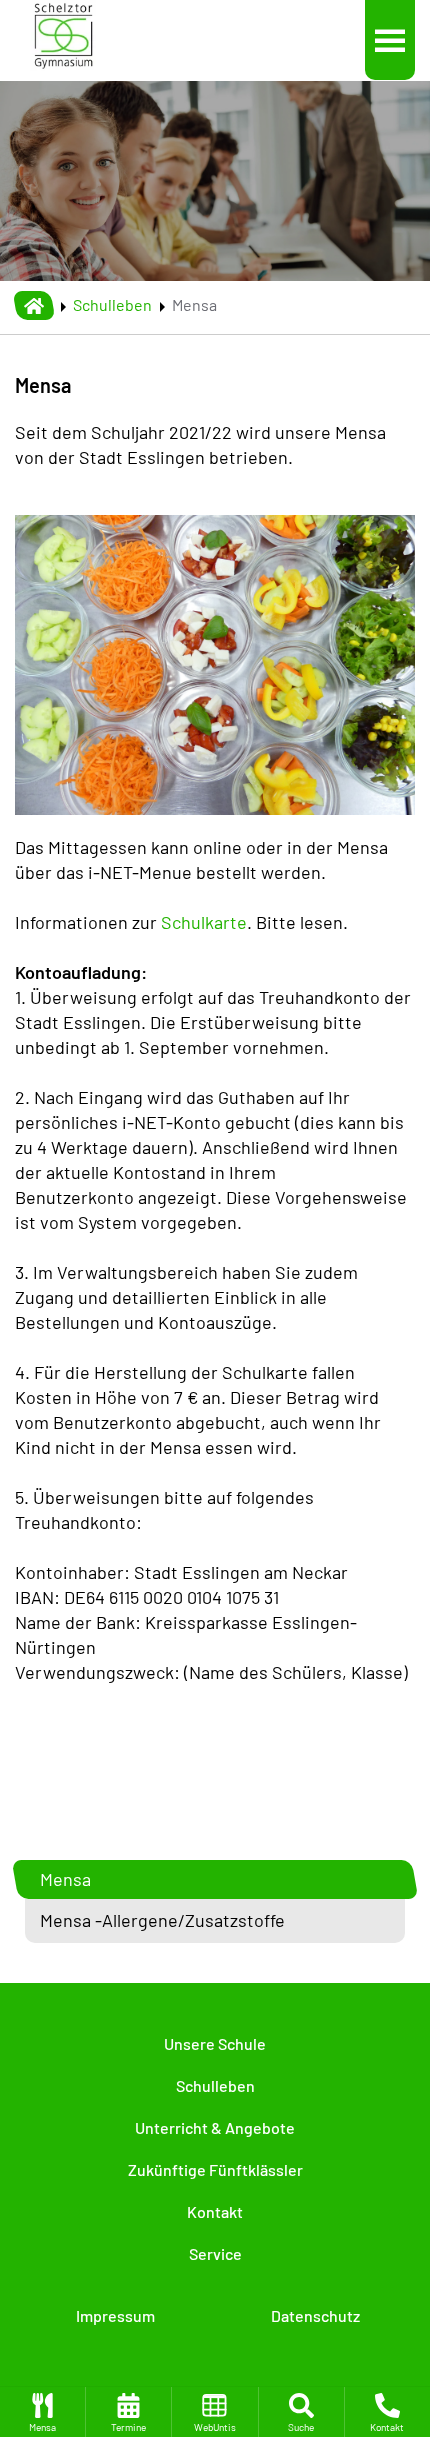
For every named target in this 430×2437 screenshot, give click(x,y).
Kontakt (215, 2211)
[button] (390, 40)
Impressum (115, 2315)
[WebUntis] (214, 2412)
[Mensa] (42, 2412)
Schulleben (112, 304)
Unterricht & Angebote (215, 2127)
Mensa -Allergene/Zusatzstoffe (162, 1920)
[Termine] (128, 2412)
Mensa (65, 1879)
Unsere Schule (215, 2043)
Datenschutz (315, 2315)
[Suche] (301, 2412)
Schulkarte (204, 922)
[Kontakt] (387, 2412)
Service (215, 2253)
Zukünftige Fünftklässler (215, 2169)
